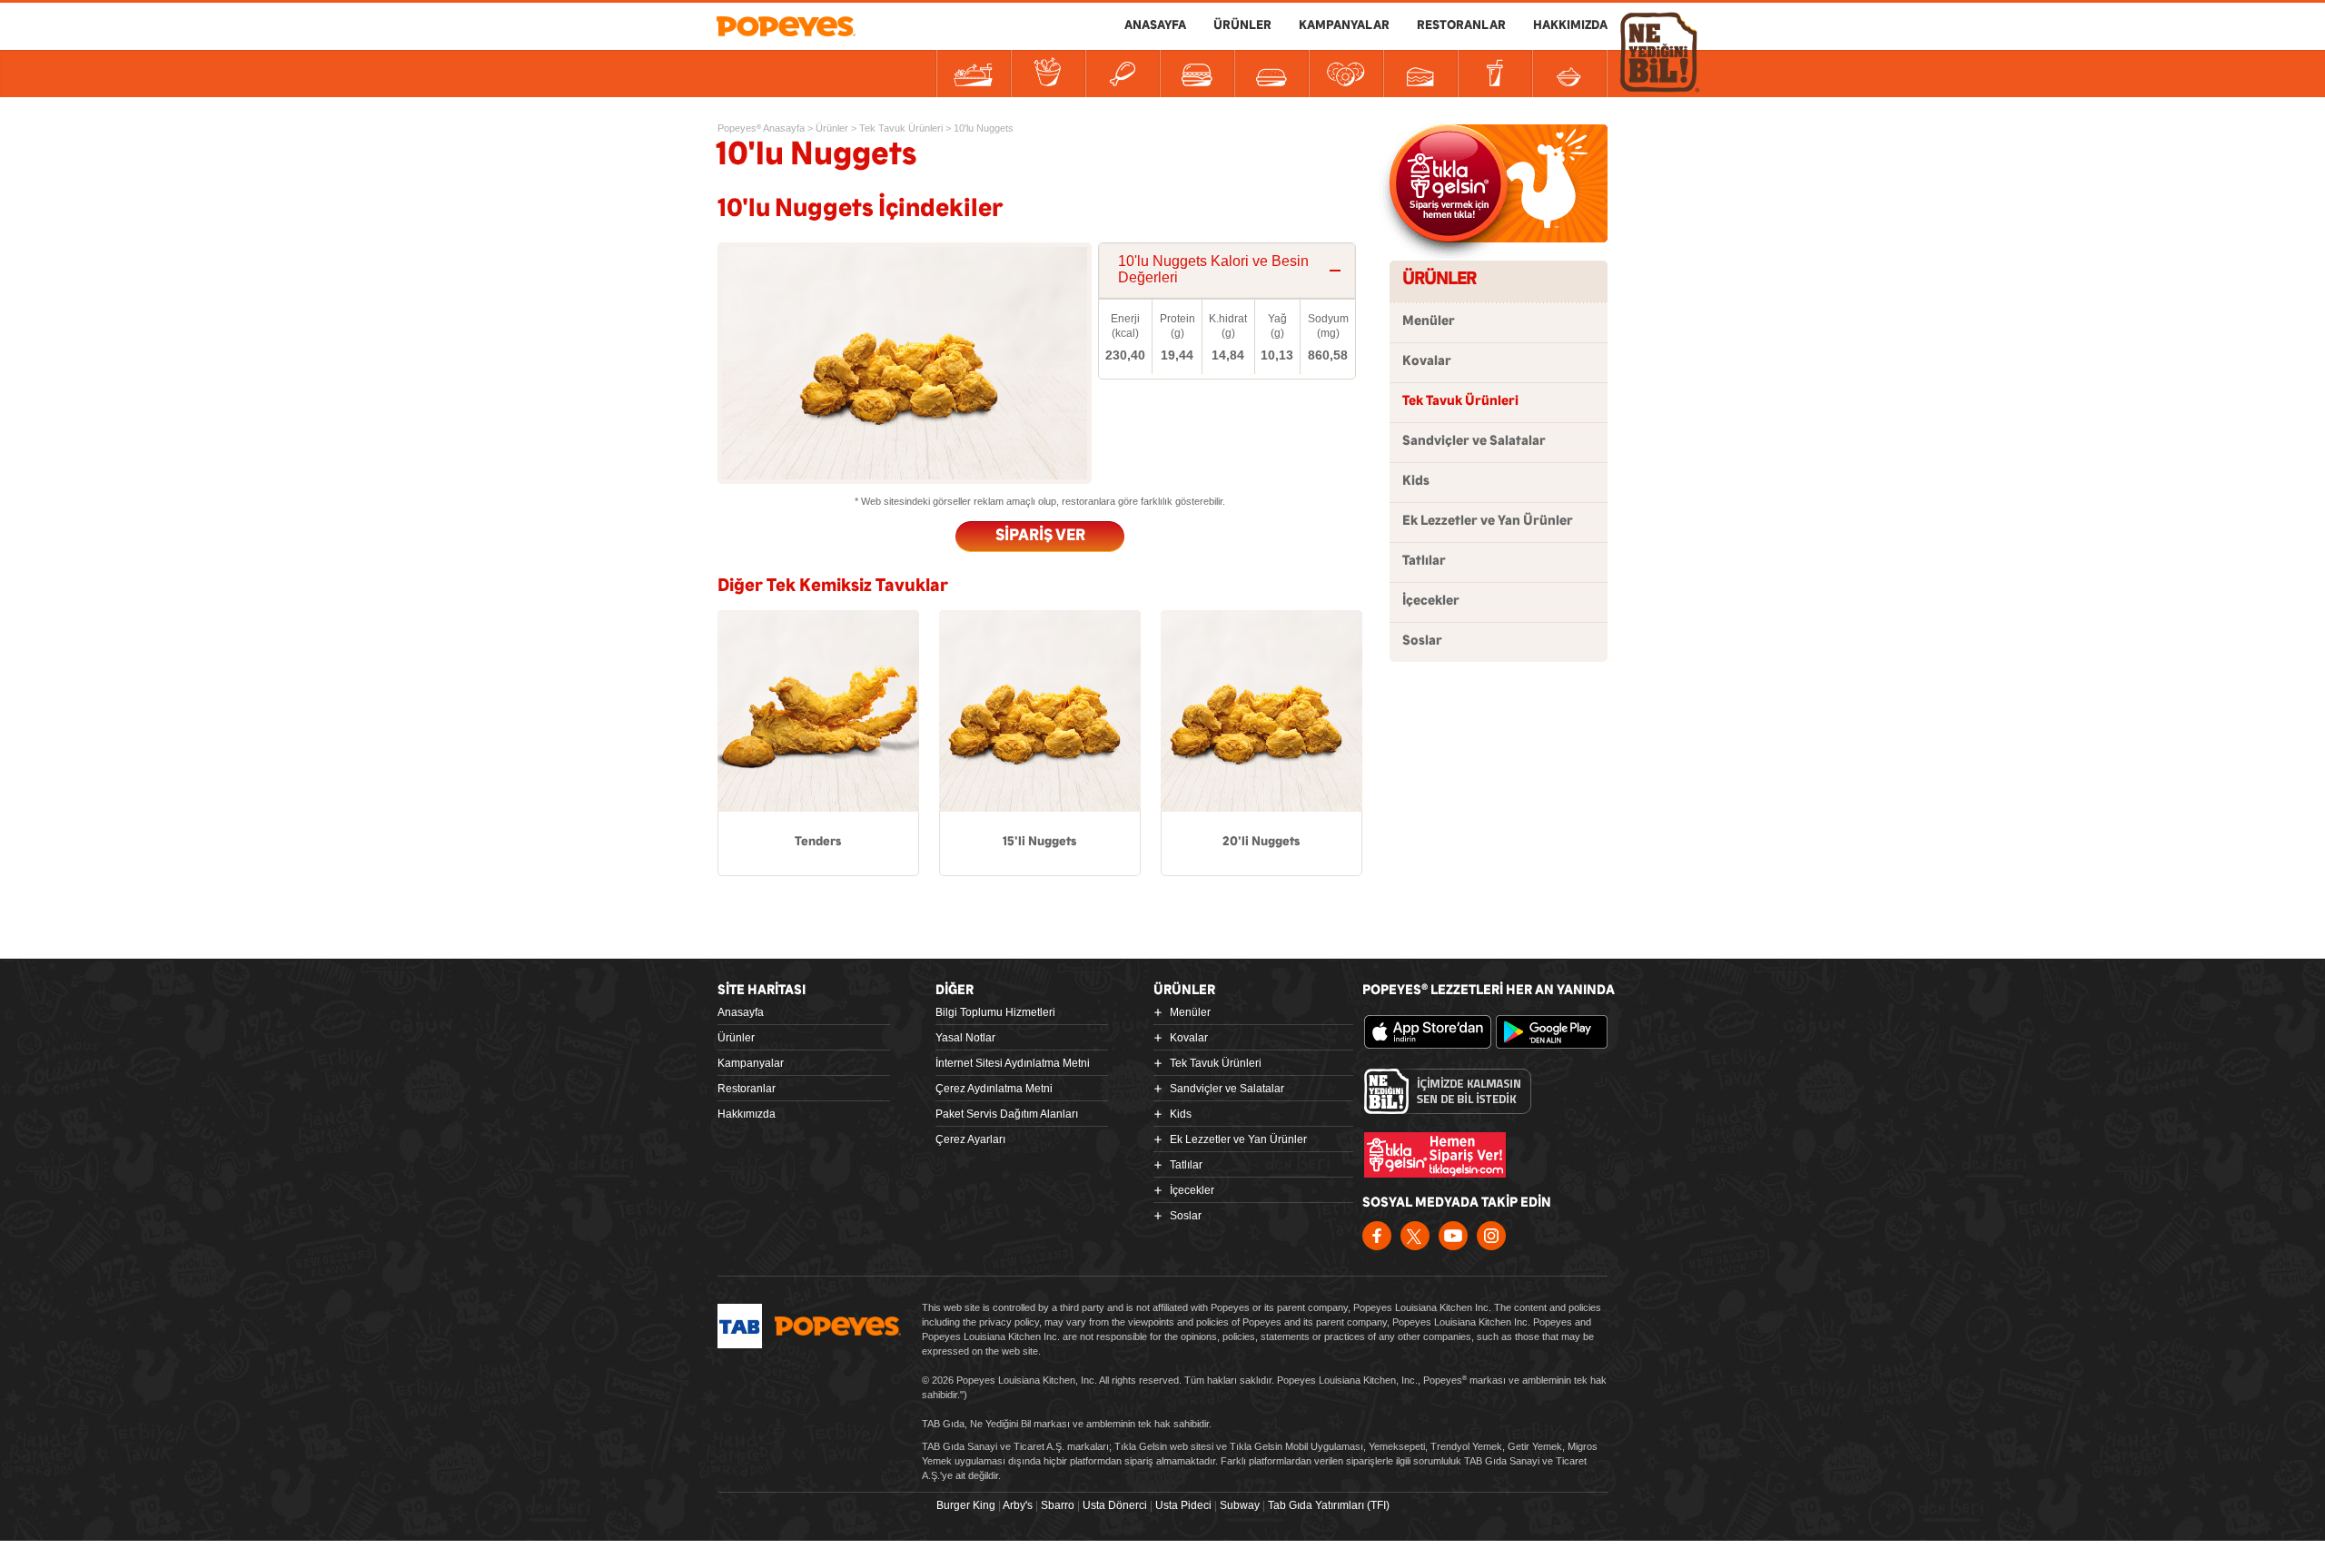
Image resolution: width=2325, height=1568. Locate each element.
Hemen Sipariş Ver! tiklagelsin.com (1435, 1155)
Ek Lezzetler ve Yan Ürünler (1488, 521)
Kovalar (1427, 361)
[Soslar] (1569, 74)
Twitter (1415, 1236)
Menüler (1429, 321)
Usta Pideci (1183, 1505)
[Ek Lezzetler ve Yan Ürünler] (1346, 74)
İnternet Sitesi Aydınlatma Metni (1013, 1063)
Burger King (966, 1505)
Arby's (1018, 1505)
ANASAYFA (1155, 25)
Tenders (818, 842)
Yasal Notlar (965, 1038)
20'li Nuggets (1261, 842)
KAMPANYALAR (1344, 25)
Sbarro (1058, 1505)
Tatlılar (1424, 561)
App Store (1428, 1032)
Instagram (1491, 1236)
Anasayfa (741, 1012)
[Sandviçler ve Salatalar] (1197, 74)
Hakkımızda (747, 1114)
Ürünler (736, 1038)
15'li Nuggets (1039, 842)
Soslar (1422, 641)
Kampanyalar (751, 1063)
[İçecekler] (1495, 74)
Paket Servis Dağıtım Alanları (1007, 1114)
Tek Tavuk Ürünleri (1460, 401)
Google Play (1559, 1032)
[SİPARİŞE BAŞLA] (1449, 183)
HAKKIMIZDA (1570, 25)
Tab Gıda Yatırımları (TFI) (1329, 1505)
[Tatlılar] (1420, 74)
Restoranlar (747, 1089)
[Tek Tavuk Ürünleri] (1123, 74)
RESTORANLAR (1461, 25)
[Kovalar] (1048, 74)
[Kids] (1271, 74)
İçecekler (1431, 601)
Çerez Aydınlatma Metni (994, 1089)
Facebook (1377, 1236)
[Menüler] (974, 74)
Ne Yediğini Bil (1448, 1091)
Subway (1240, 1505)
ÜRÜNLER (1242, 25)
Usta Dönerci (1115, 1505)
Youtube (1453, 1236)
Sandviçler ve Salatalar (1474, 441)
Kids (1416, 481)
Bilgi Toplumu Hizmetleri (995, 1012)
